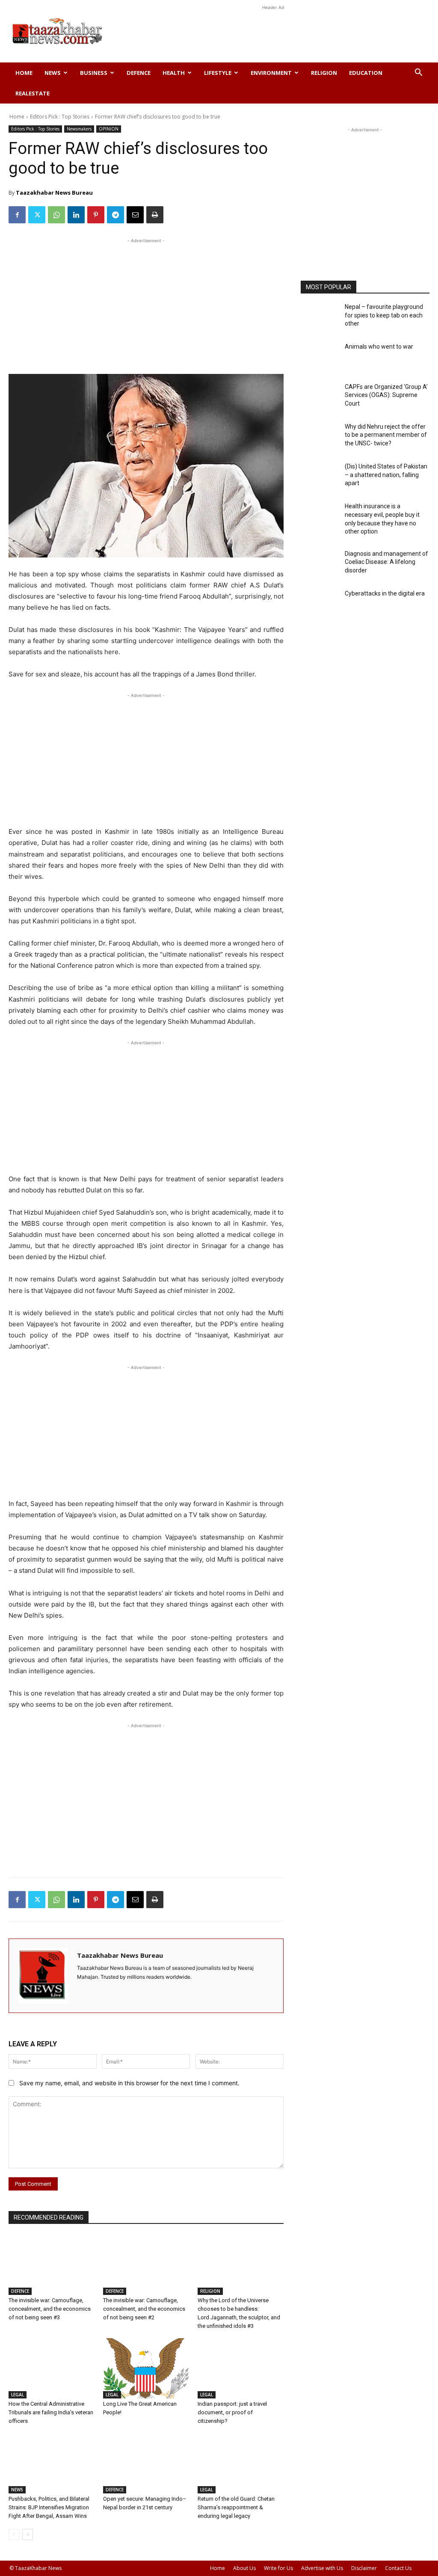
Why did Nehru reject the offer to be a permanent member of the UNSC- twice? (386, 435)
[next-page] (28, 2534)
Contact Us (398, 2568)
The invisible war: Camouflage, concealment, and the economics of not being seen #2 (144, 2309)
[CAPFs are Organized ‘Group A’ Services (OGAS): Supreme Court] (320, 398)
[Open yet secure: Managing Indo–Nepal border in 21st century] (146, 2463)
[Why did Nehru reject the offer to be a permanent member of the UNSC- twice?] (320, 438)
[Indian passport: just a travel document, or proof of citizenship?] (241, 2368)
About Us (244, 2568)
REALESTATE (33, 93)
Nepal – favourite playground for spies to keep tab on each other (384, 315)
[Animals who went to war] (320, 358)
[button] (418, 73)
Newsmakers (79, 129)
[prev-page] (14, 2534)
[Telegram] (115, 215)
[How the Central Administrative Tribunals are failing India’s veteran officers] (52, 2368)
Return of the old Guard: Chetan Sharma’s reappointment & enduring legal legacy (236, 2507)
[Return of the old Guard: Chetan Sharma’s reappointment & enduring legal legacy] (241, 2463)
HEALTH (174, 73)
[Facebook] (17, 215)
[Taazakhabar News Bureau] (43, 1976)
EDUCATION (366, 73)
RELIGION (324, 73)
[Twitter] (37, 215)
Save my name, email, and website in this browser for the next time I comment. (129, 2083)
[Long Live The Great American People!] (146, 2368)
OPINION (109, 129)
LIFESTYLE (218, 73)
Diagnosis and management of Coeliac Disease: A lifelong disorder (386, 562)
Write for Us (278, 2568)
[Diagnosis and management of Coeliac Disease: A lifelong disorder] (320, 565)
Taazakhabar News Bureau (54, 193)
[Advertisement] (273, 31)
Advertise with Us (322, 2568)
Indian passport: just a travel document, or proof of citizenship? (232, 2412)
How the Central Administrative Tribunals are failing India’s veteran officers (51, 2412)
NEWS (53, 73)
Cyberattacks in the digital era (385, 593)
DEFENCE (139, 73)
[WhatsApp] (56, 215)
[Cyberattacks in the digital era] (320, 605)
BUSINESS (94, 73)
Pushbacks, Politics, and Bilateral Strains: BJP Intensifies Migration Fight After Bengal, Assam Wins (49, 2507)
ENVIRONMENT (271, 73)
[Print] (155, 215)
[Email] (135, 215)
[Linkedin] (76, 215)
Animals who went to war (379, 347)
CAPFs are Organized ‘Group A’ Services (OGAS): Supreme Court (386, 395)
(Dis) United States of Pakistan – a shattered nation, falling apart (386, 475)
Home (24, 73)
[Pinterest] (96, 215)
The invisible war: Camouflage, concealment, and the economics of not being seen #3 (50, 2309)
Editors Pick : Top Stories (60, 117)
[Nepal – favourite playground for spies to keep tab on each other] (320, 318)
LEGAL (18, 2395)
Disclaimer (364, 2568)
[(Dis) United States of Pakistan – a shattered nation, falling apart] (320, 478)
